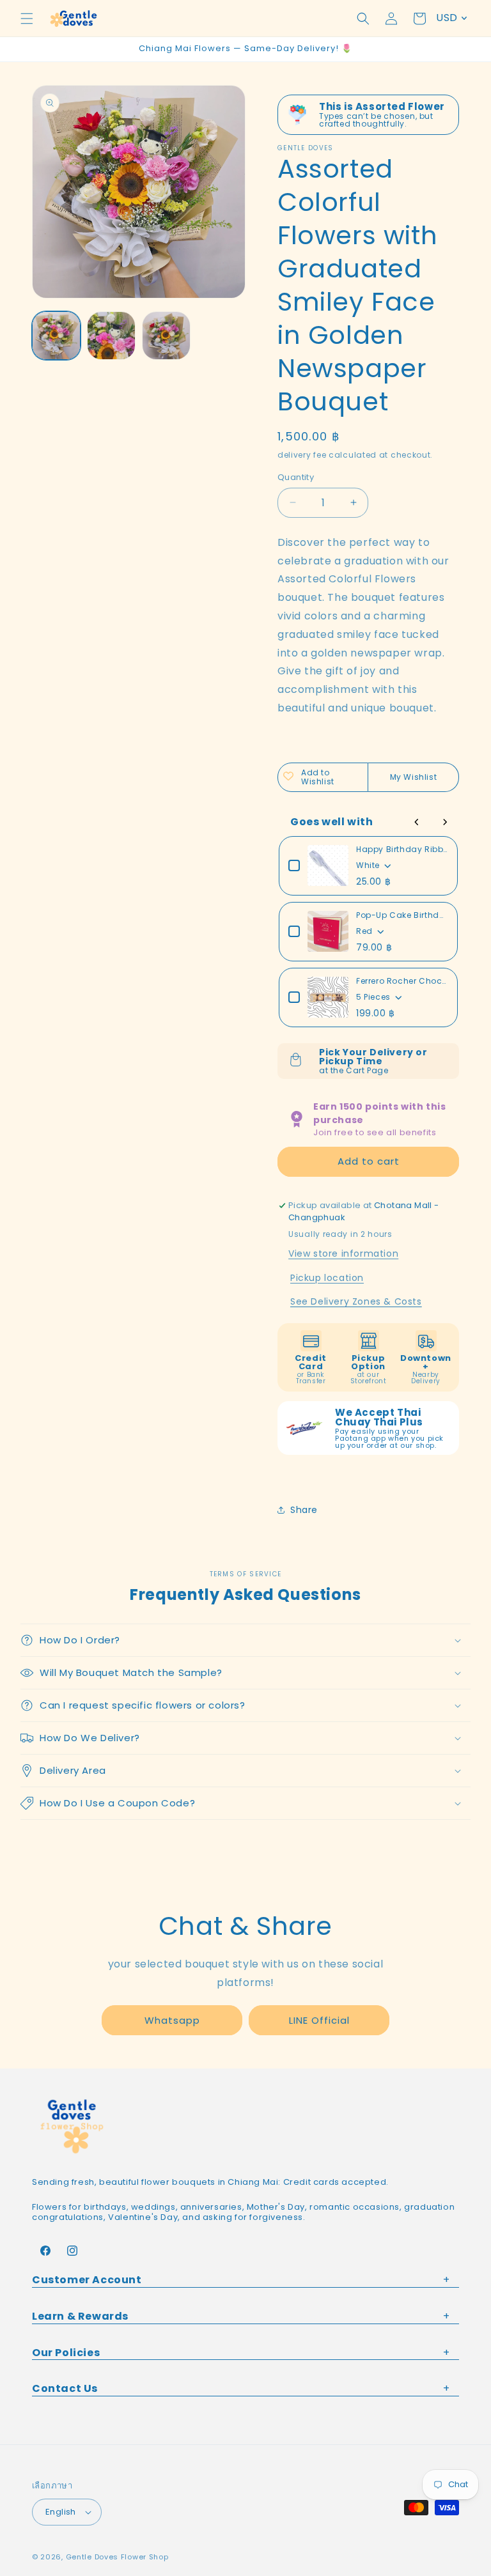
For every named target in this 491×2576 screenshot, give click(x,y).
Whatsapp (172, 2020)
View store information (343, 1253)
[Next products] (445, 822)
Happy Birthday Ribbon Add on (402, 849)
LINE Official (319, 2020)
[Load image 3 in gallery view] (166, 336)
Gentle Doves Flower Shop (117, 2557)
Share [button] (304, 1510)
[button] (27, 19)
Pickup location (327, 1278)
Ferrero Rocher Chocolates (402, 981)
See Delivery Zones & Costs (356, 1301)
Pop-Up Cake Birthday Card (402, 915)
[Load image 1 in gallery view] (56, 336)
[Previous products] (417, 822)
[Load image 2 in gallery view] (111, 336)
